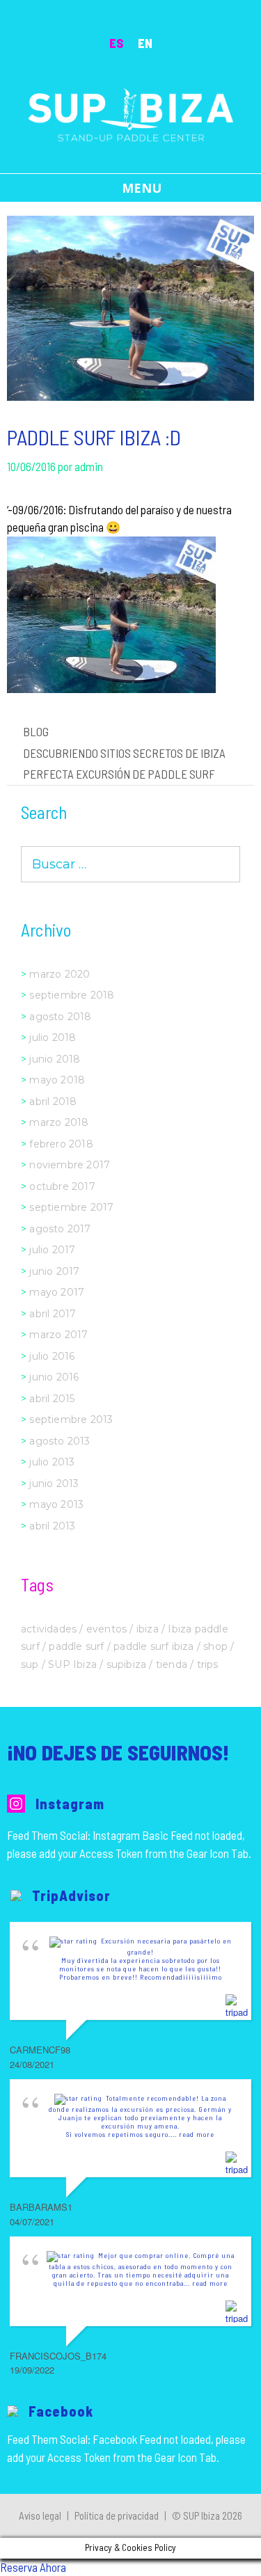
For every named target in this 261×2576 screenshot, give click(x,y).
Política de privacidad (117, 2515)
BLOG (36, 731)
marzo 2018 (59, 1122)
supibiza (127, 1664)
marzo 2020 (60, 974)
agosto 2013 (60, 1441)
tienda (172, 1664)
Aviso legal (40, 2515)
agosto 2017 (60, 1229)
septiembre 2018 (72, 995)
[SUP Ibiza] (131, 113)
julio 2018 (53, 1037)
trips (208, 1664)
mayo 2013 (56, 1504)
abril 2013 (52, 1526)
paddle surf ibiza (153, 1646)
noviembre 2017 (70, 1165)
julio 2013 (52, 1462)
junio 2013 (54, 1484)
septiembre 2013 (71, 1420)
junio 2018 (55, 1059)
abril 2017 (53, 1314)
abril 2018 (53, 1102)
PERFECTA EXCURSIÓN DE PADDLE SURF (119, 774)
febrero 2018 (61, 1144)
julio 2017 (52, 1250)
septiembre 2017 (71, 1207)
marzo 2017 (58, 1335)
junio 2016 (54, 1377)
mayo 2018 (57, 1080)
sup (30, 1664)
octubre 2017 (62, 1186)
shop (215, 1646)
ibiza (148, 1629)
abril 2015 (52, 1399)
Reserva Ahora (33, 2567)
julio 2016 (52, 1356)
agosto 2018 (60, 1017)
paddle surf (76, 1646)
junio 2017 (54, 1271)
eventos (106, 1629)
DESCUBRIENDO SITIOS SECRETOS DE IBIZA (124, 753)
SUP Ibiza (72, 1664)
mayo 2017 (57, 1292)
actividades (49, 1629)
